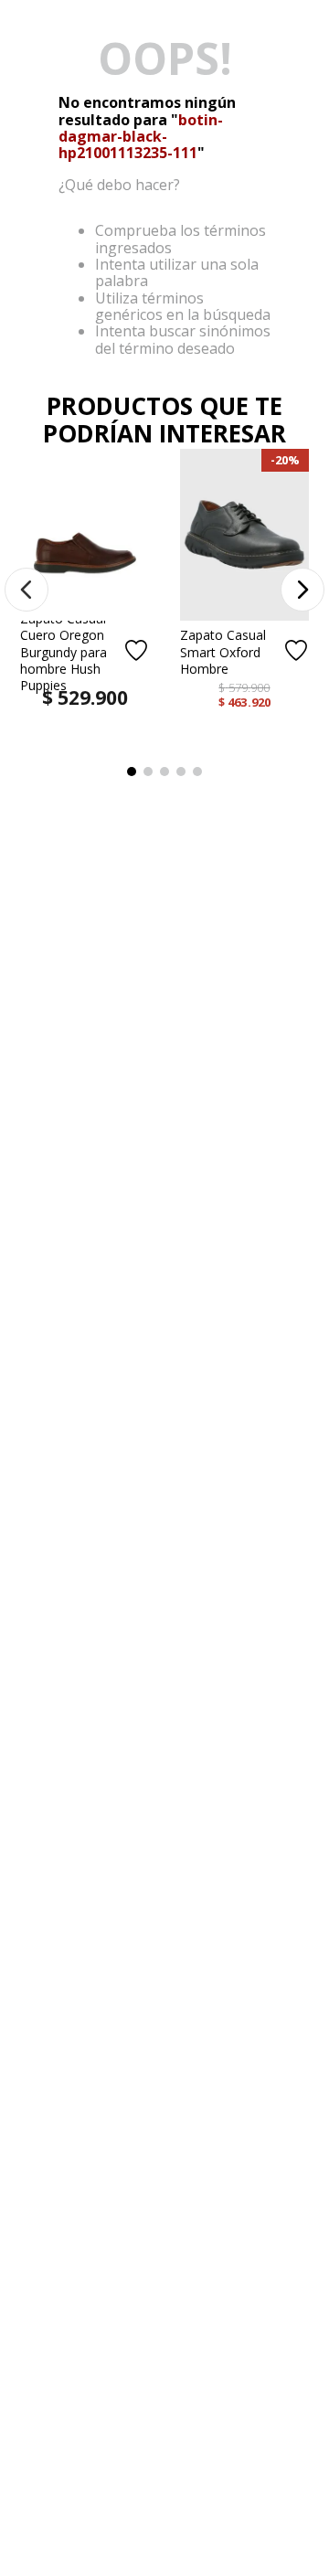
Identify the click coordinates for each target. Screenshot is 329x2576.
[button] (27, 590)
